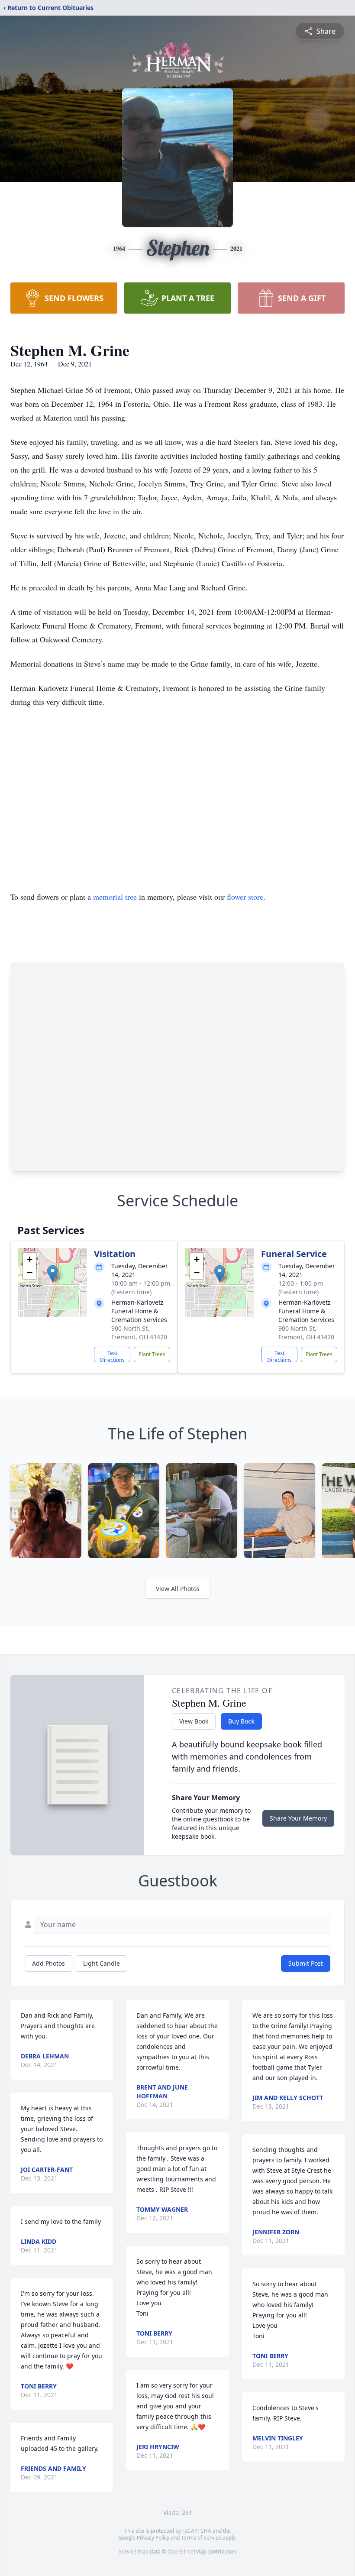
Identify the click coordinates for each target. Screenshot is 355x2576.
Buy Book (241, 1721)
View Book (194, 1721)
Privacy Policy (153, 2538)
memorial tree (115, 897)
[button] (53, 1274)
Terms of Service (201, 2538)
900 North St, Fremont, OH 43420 (139, 1333)
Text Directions (112, 1356)
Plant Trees (152, 1354)
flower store (245, 897)
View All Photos (178, 1589)
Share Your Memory (298, 1818)
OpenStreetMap (187, 2552)
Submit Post (306, 1963)
